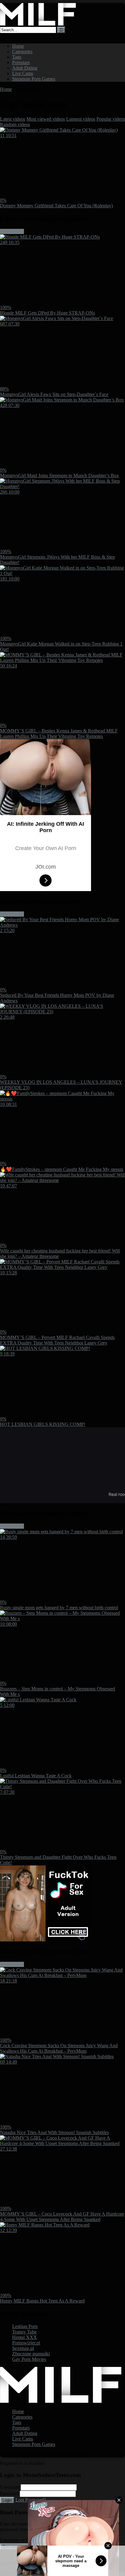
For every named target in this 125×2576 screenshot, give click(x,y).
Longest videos (81, 119)
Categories (22, 52)
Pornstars (21, 62)
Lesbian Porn (25, 2326)
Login (7, 2500)
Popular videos (111, 119)
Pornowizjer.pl (26, 2343)
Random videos (15, 124)
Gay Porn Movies (29, 2359)
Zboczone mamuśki (31, 2354)
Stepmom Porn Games (34, 79)
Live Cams (23, 73)
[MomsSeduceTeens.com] (38, 24)
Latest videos (13, 119)
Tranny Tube (24, 2332)
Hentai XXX (25, 2337)
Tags (17, 57)
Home (18, 46)
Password (9, 2493)
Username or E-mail (19, 2540)
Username (10, 2487)
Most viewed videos (46, 119)
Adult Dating (25, 68)
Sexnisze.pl (23, 2348)
